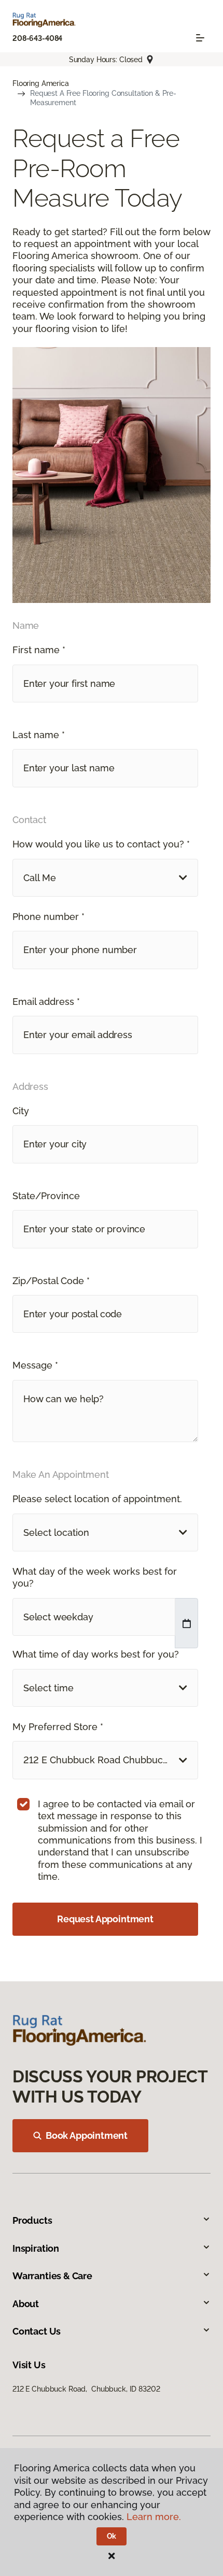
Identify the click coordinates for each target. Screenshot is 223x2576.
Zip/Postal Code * (51, 1281)
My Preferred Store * (58, 1727)
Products (32, 2220)
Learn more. (154, 2517)
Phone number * (48, 917)
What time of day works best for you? (96, 1654)
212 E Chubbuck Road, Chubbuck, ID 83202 (86, 2389)
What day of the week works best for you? (95, 1577)
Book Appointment (87, 2135)
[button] (105, 878)
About (26, 2304)
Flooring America (41, 83)
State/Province (46, 1196)
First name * (39, 650)
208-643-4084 (37, 38)
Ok (112, 2536)
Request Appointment (105, 1919)
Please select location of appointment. (97, 1499)
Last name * (39, 735)
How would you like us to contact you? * (101, 844)
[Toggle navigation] (200, 38)
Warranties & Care (52, 2276)
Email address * (46, 1002)
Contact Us (37, 2331)
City (21, 1111)
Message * (35, 1365)
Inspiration (36, 2248)
